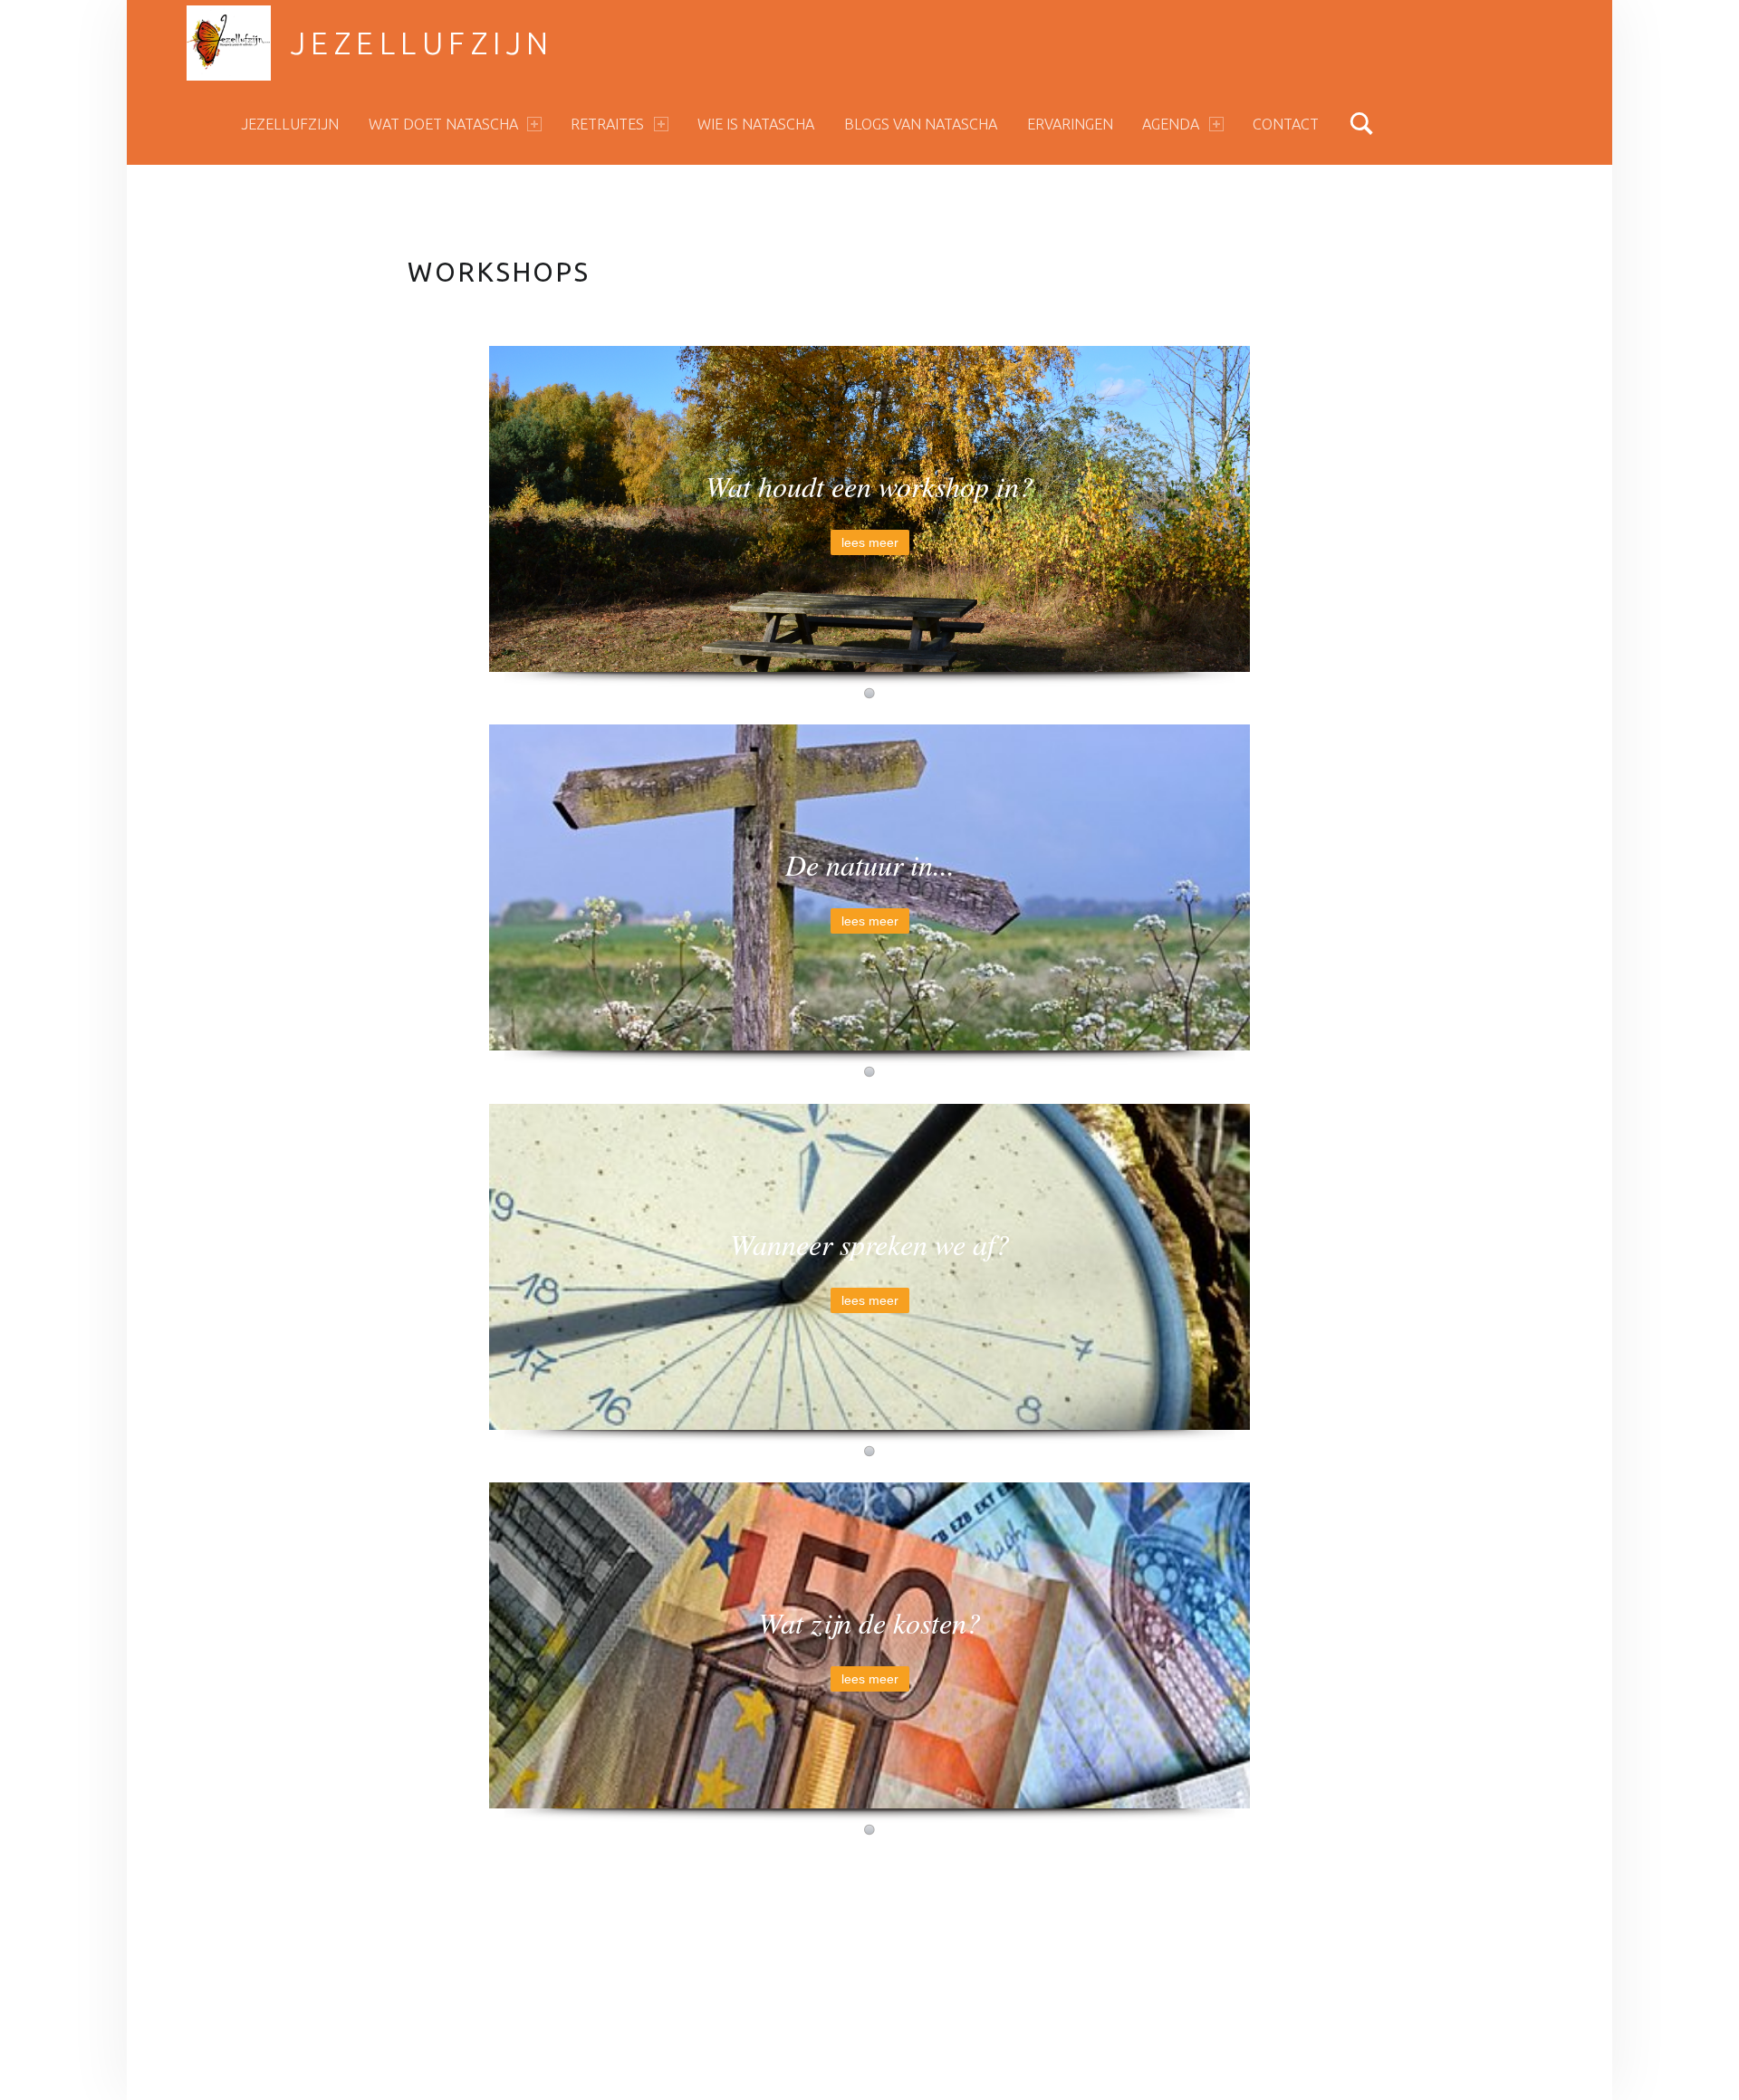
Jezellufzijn (290, 124)
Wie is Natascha (756, 124)
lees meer (870, 542)
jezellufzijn (423, 43)
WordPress (699, 1999)
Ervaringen (1070, 124)
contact (1286, 124)
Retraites (607, 124)
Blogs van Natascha (921, 124)
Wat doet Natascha (443, 124)
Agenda (1171, 124)
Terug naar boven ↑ (926, 1999)
